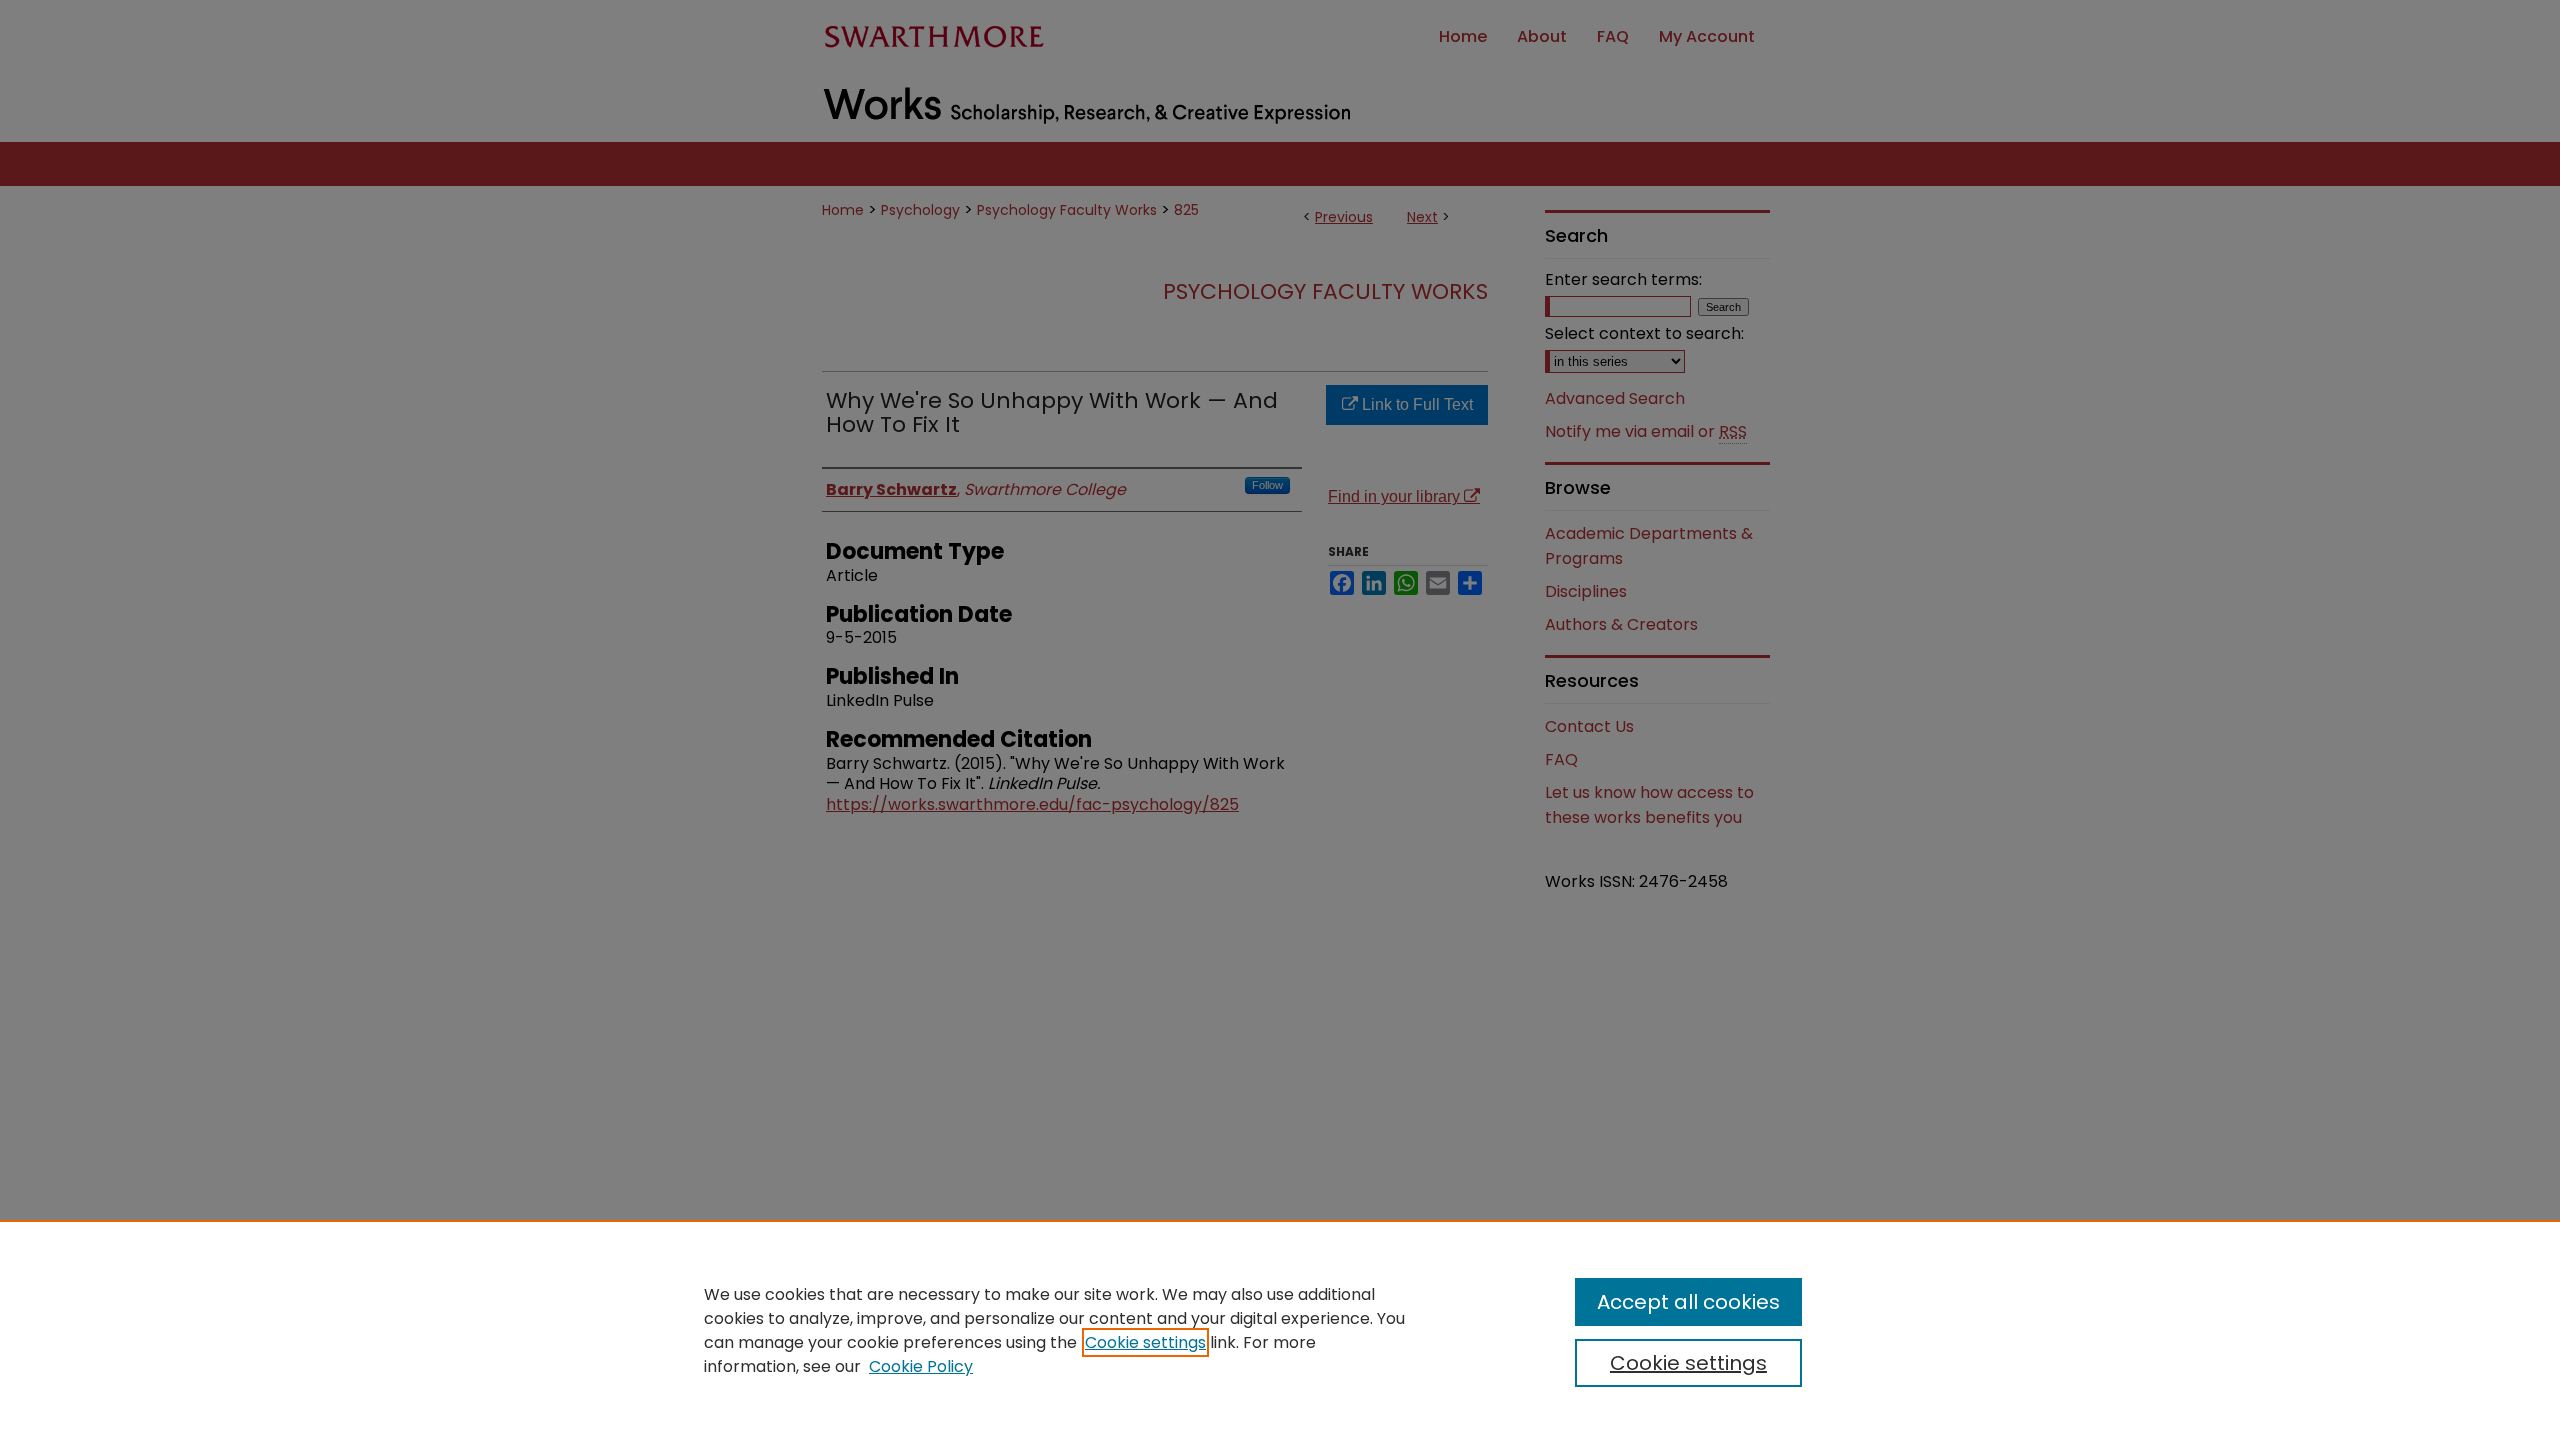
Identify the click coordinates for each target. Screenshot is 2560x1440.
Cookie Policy (921, 1366)
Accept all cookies (1688, 1302)
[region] (1280, 1330)
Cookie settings (1145, 1342)
